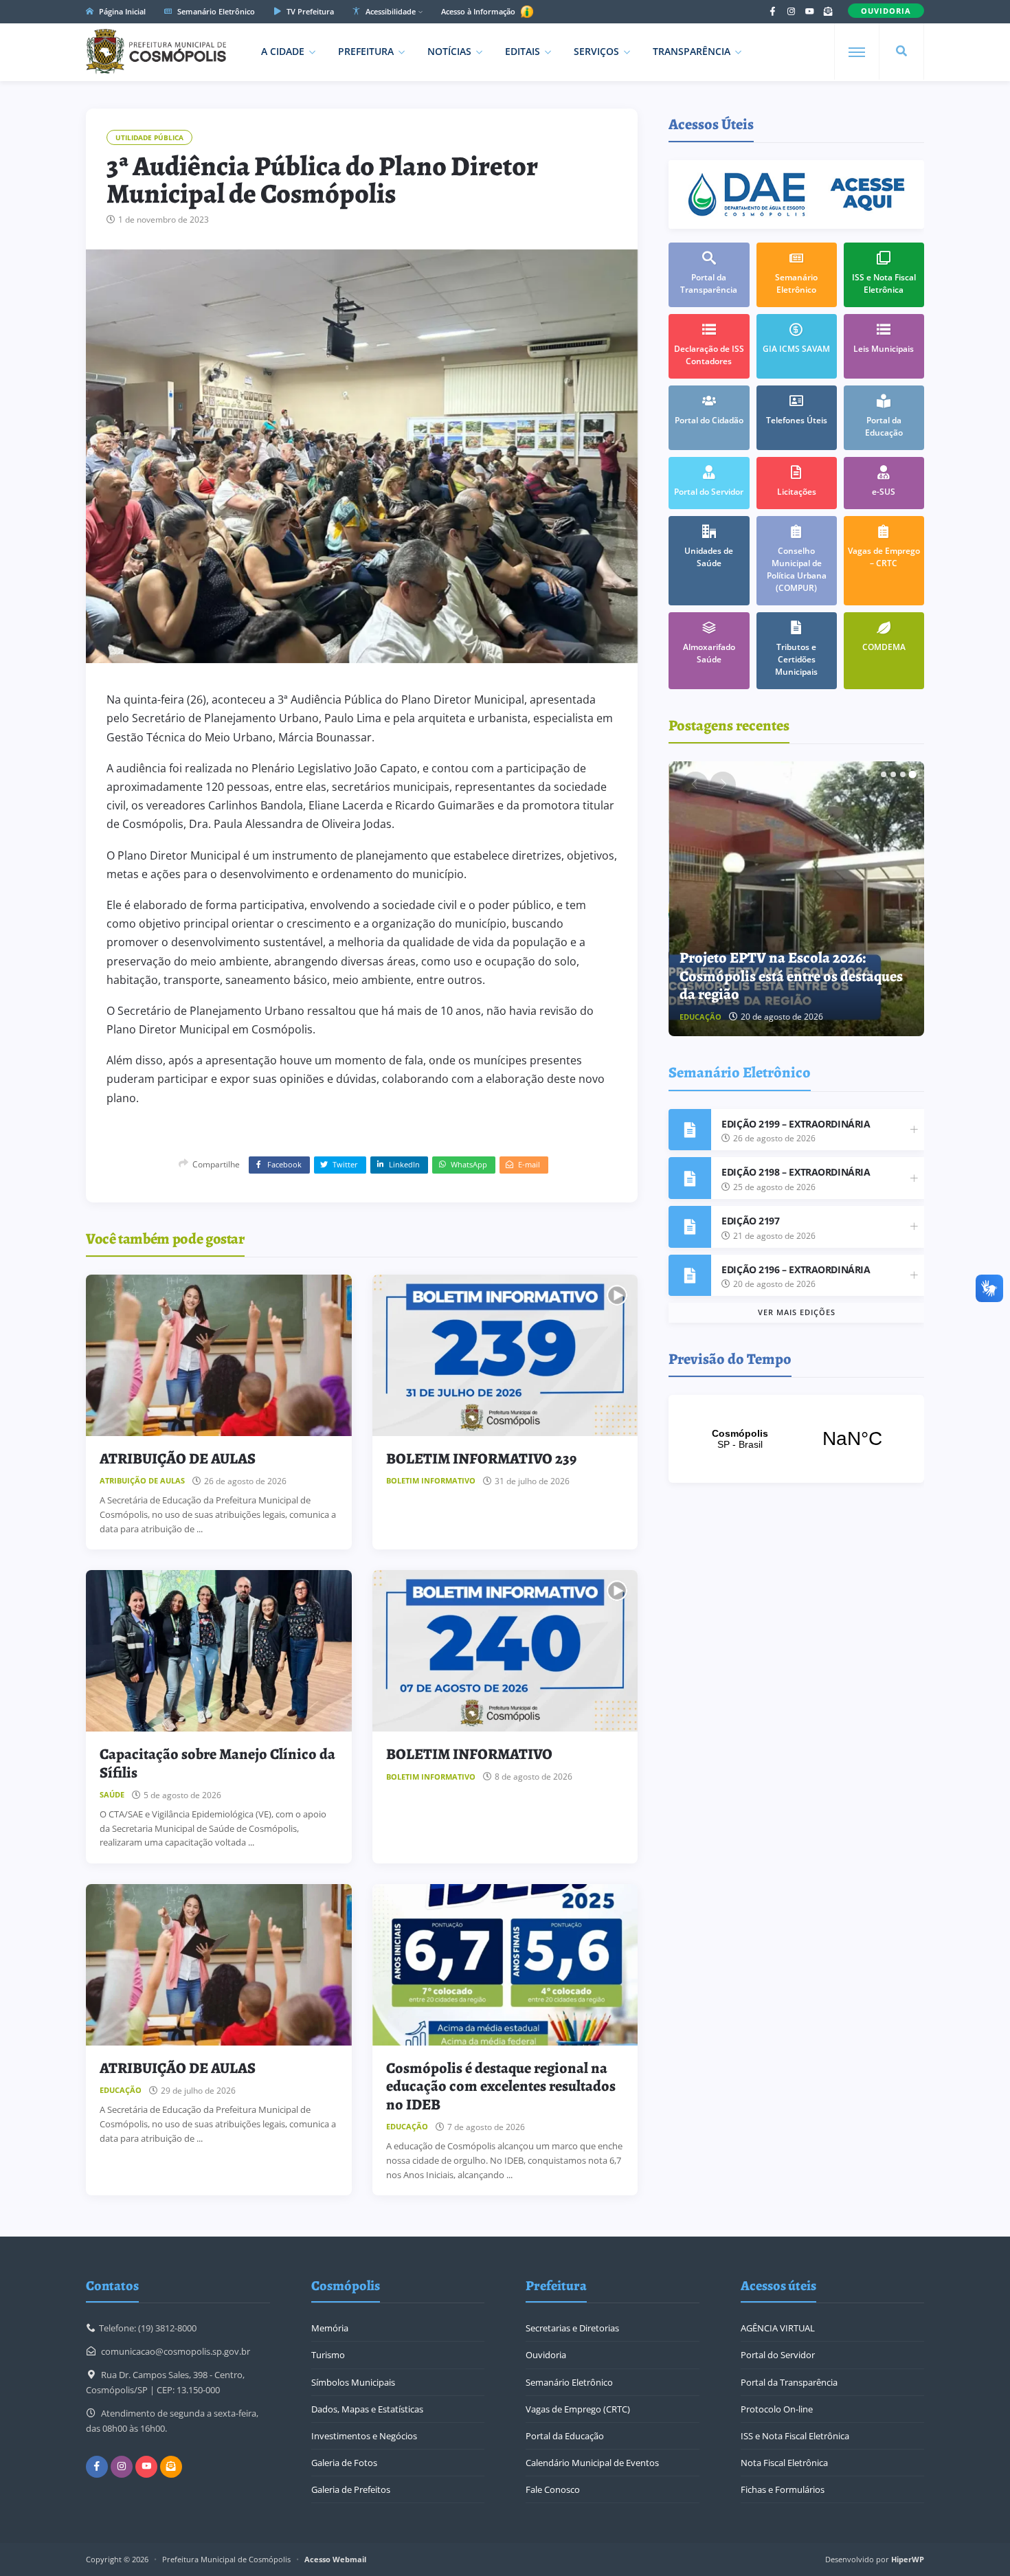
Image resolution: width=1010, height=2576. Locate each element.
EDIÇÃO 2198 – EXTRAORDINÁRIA (796, 1172)
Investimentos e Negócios (364, 2436)
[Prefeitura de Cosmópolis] (156, 52)
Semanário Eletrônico (215, 11)
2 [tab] (893, 774)
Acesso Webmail (335, 2559)
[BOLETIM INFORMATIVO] (505, 1651)
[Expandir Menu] (857, 52)
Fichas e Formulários (783, 2489)
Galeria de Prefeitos (351, 2489)
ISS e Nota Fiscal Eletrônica (795, 2436)
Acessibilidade (390, 11)
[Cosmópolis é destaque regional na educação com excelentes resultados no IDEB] (505, 1965)
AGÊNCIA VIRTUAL (778, 2328)
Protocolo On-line (777, 2409)
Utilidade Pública (149, 137)
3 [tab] (903, 774)
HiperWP (908, 2559)
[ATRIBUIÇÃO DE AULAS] (219, 1355)
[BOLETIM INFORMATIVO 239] (505, 1355)
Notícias (449, 51)
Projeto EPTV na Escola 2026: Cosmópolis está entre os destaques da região (791, 976)
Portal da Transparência (789, 2382)
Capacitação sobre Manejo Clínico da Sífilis (217, 1763)
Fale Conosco (553, 2489)
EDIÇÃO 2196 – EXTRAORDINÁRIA (796, 1269)
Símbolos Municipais (353, 2382)
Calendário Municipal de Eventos (592, 2463)
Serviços (596, 51)
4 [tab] (912, 774)
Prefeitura (366, 51)
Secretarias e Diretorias (572, 2328)
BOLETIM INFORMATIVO (469, 1754)
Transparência (692, 51)
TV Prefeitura (309, 11)
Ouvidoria (546, 2355)
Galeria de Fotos (344, 2463)
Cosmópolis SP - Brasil (796, 1439)
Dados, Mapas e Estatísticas (367, 2409)
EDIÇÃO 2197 (750, 1221)
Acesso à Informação (479, 11)
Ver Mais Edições (797, 1312)
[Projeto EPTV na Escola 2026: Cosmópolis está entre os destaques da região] (797, 899)
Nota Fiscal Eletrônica (784, 2463)
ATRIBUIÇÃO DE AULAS (178, 1459)
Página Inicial (121, 11)
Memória (330, 2328)
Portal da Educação (565, 2436)
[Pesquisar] (901, 52)
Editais (523, 51)
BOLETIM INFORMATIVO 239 (481, 1459)
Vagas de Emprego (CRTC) (578, 2409)
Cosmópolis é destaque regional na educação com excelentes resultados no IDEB (501, 2086)
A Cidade (283, 51)
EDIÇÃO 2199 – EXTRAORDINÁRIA (796, 1124)
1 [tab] (884, 774)
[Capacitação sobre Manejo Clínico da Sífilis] (219, 1651)
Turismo (328, 2355)
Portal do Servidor (778, 2355)
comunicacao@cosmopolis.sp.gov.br (176, 2351)
